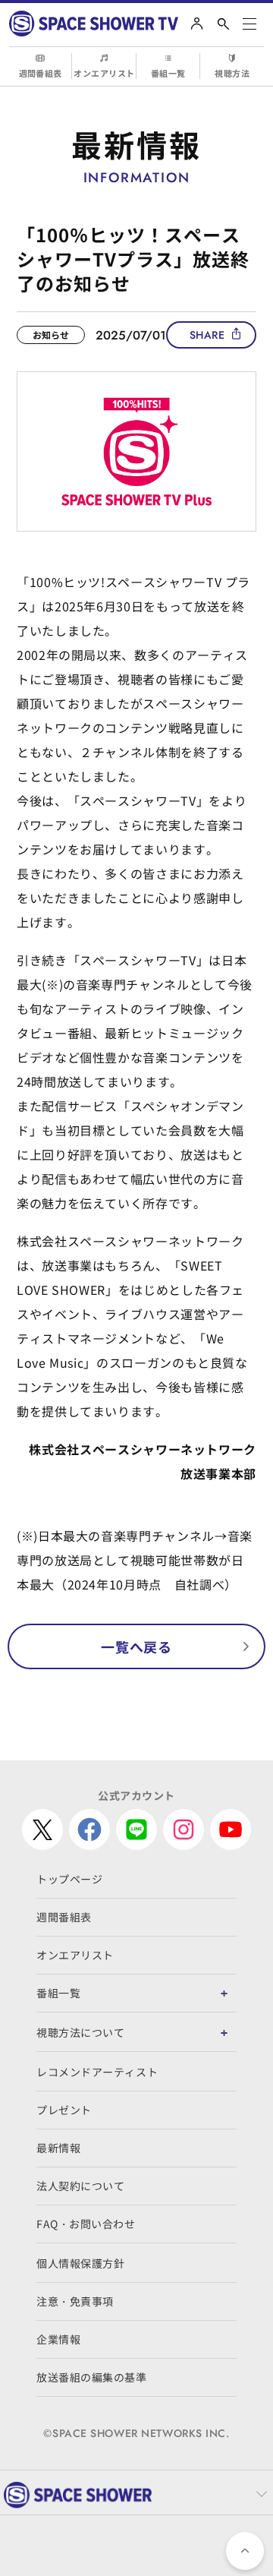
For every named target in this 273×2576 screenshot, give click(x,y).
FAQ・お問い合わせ (86, 2224)
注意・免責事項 (75, 2301)
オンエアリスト (104, 73)
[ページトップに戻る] (245, 2551)
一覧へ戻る (136, 1646)
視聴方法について (80, 2032)
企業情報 (58, 2339)
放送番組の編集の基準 (92, 2377)
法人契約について (80, 2186)
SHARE (207, 335)
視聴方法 (232, 73)
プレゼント (64, 2110)
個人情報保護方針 (80, 2263)
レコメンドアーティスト (97, 2072)
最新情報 (58, 2148)
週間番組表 (41, 73)
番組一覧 (168, 73)
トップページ (69, 1879)
